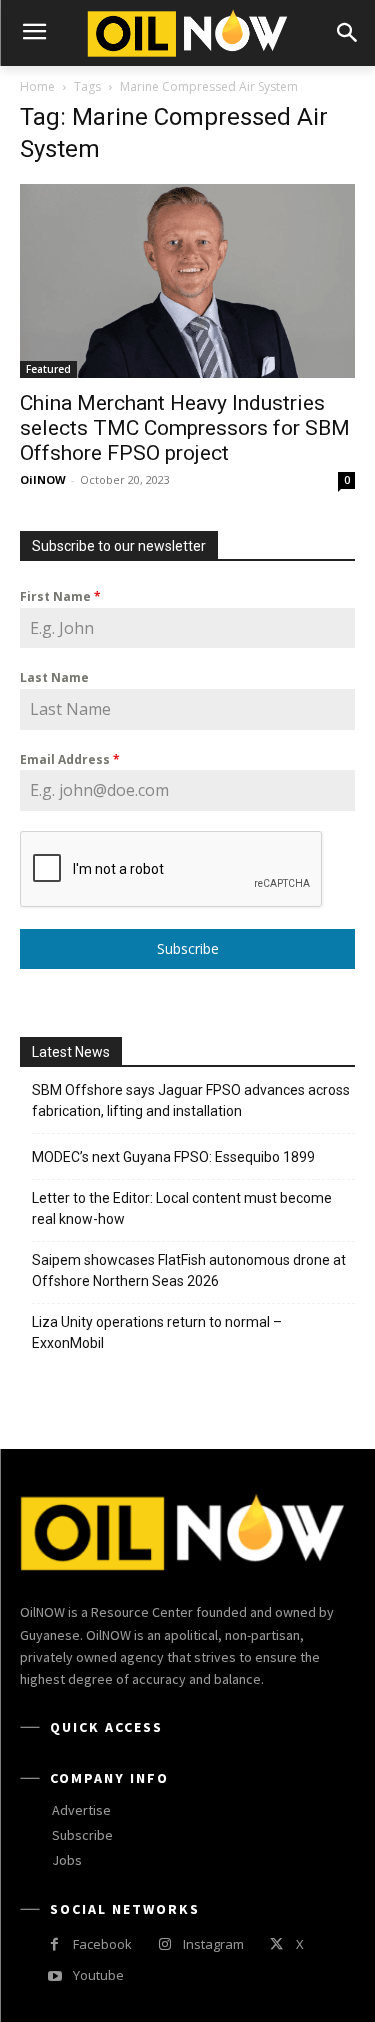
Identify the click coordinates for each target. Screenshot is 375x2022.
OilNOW (43, 479)
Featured (48, 369)
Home (37, 86)
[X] (276, 1944)
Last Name (54, 677)
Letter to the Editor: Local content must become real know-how (182, 1208)
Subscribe (188, 948)
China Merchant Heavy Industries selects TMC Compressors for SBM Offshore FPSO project (185, 428)
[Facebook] (54, 1944)
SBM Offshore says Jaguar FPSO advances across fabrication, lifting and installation (191, 1100)
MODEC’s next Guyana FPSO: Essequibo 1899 (173, 1157)
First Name (60, 596)
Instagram (213, 1944)
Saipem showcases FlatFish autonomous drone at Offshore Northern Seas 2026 (189, 1270)
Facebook (102, 1944)
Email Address (70, 759)
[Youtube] (54, 1976)
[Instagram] (164, 1944)
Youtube (98, 1975)
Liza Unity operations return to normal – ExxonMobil (157, 1332)
